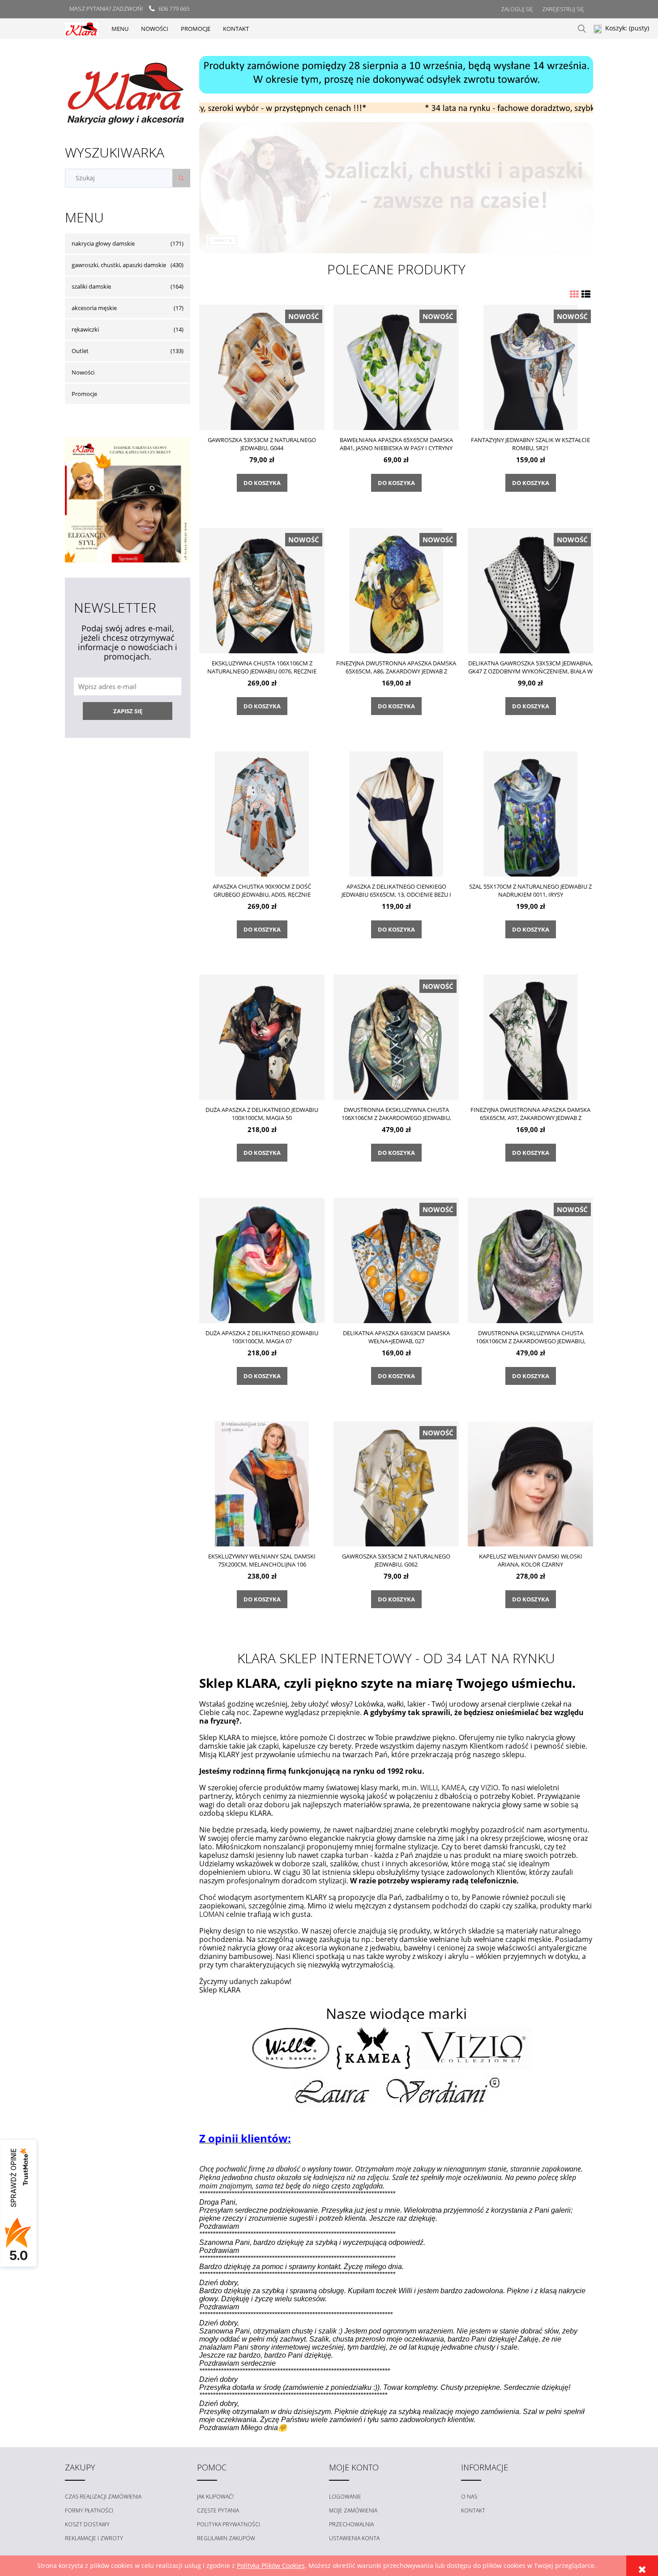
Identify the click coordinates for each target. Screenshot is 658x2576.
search (582, 29)
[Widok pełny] (586, 294)
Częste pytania (218, 2510)
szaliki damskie (91, 286)
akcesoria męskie (94, 308)
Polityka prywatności (229, 2524)
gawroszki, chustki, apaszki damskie (119, 265)
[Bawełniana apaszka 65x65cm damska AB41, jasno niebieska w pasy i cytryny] (396, 367)
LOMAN (212, 1914)
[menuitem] (120, 29)
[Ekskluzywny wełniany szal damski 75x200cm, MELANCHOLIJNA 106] (262, 1484)
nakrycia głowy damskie (103, 243)
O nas (469, 2497)
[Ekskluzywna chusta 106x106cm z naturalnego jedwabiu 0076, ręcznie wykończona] (262, 590)
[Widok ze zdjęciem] (574, 294)
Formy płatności (89, 2510)
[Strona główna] (82, 28)
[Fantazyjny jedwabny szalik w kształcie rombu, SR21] (530, 367)
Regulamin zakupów (226, 2538)
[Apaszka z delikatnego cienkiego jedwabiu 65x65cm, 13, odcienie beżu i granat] (396, 814)
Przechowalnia (351, 2524)
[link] (396, 188)
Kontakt (473, 2510)
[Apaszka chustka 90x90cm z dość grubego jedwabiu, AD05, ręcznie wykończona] (262, 814)
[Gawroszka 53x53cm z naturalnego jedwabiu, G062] (396, 1484)
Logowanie (345, 2497)
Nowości (83, 372)
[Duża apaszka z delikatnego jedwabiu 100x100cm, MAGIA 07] (262, 1260)
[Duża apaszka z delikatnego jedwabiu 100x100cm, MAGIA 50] (262, 1037)
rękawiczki (85, 329)
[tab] (385, 106)
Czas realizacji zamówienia (103, 2497)
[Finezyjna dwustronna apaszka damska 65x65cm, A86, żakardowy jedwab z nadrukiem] (396, 590)
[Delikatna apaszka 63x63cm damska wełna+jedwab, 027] (396, 1260)
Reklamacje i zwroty (94, 2538)
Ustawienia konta (354, 2538)
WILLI (429, 1788)
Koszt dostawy (87, 2524)
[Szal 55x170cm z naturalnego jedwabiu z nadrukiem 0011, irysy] (530, 814)
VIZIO (489, 1788)
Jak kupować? (215, 2497)
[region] (396, 75)
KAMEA (453, 1788)
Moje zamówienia (353, 2510)
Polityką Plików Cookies (271, 2565)
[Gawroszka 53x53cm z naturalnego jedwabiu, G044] (262, 367)
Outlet (80, 351)
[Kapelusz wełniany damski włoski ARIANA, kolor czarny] (530, 1484)
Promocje (84, 394)
